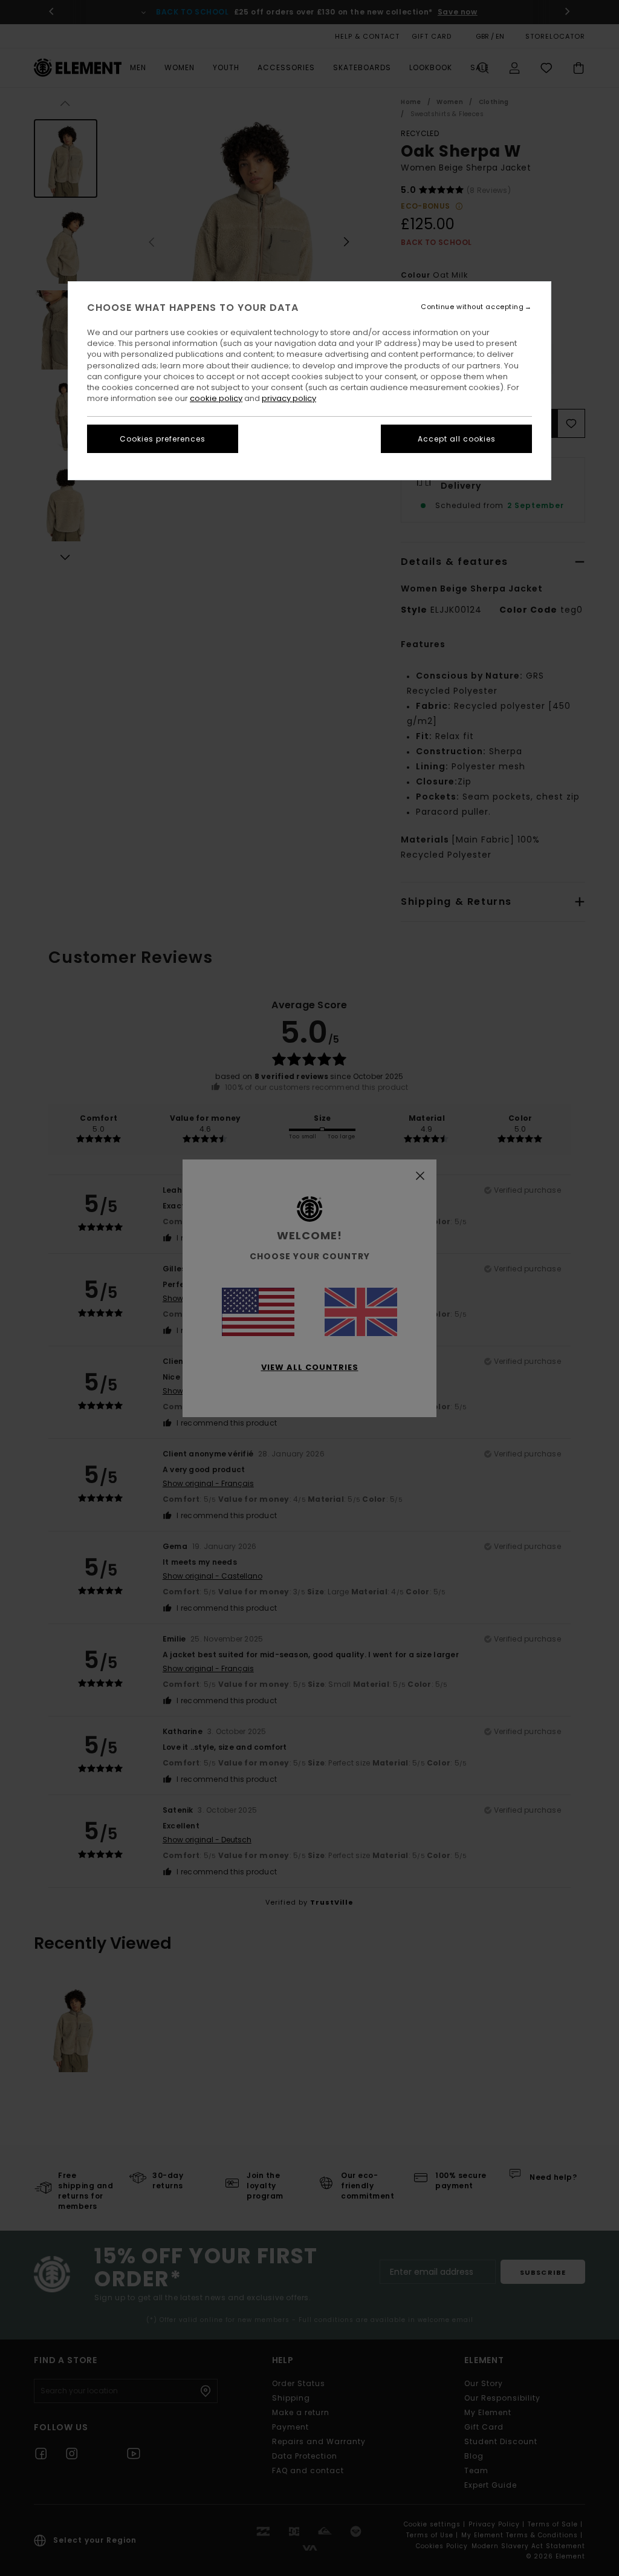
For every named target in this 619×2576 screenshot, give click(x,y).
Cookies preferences (163, 439)
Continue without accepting (472, 307)
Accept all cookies (457, 439)
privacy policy (289, 398)
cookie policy (216, 398)
